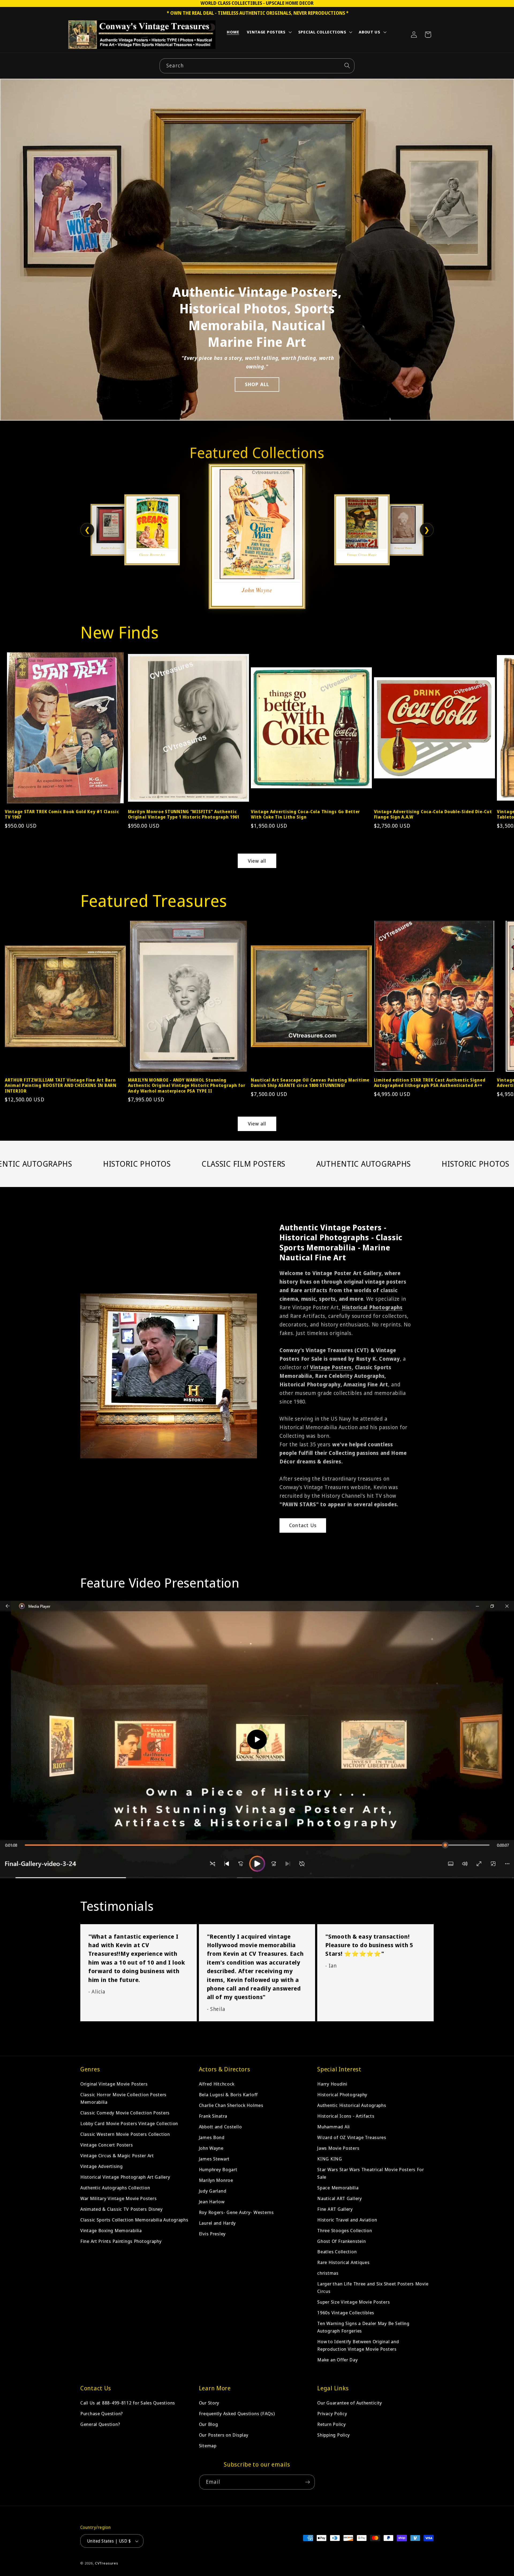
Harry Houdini (332, 2084)
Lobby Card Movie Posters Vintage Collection (129, 2123)
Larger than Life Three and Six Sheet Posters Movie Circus (373, 2287)
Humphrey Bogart (218, 2169)
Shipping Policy (334, 2435)
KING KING (330, 2159)
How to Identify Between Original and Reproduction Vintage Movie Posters (358, 2345)
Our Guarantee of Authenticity (350, 2403)
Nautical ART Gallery (339, 2198)
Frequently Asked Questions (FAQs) (237, 2413)
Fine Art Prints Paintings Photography (121, 2241)
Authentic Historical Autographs (352, 2105)
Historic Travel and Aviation (347, 2220)
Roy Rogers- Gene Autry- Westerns (236, 2212)
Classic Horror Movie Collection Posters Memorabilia (123, 2098)
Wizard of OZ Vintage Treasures (352, 2137)
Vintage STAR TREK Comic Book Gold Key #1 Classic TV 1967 (62, 814)
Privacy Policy (332, 2413)
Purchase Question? (102, 2413)
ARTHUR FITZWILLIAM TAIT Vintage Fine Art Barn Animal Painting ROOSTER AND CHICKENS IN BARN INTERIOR (61, 1085)
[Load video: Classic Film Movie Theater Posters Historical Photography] (257, 1740)
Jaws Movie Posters (338, 2148)
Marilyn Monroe (216, 2180)
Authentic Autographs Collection (115, 2188)
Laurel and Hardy (218, 2223)
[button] (269, 33)
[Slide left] (16, 720)
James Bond (212, 2137)
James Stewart (214, 2159)
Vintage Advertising (102, 2166)
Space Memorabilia (338, 2188)
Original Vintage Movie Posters (114, 2084)
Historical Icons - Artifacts (346, 2116)
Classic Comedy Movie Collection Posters (125, 2113)
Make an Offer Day (337, 2360)
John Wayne (211, 2148)
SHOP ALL (257, 384)
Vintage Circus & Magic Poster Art (117, 2155)
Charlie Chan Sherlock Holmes (231, 2105)
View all (257, 861)
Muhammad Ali (334, 2127)
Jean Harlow (212, 2202)
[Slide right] (498, 720)
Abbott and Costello (220, 2127)
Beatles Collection (337, 2252)
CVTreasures (107, 2563)
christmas (328, 2273)
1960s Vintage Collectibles (346, 2313)
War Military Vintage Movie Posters (118, 2198)
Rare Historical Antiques (343, 2262)
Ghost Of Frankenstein (341, 2241)
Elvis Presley (212, 2234)
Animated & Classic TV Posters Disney (122, 2209)
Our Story (209, 2403)
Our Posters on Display (224, 2435)
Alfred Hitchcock (217, 2084)
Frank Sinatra (213, 2116)
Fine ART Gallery (335, 2209)
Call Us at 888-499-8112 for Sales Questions (128, 2403)
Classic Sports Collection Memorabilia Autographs (134, 2220)
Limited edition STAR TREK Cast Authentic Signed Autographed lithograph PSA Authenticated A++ (430, 1083)
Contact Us (303, 1525)
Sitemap (208, 2446)
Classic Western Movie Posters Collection (125, 2134)
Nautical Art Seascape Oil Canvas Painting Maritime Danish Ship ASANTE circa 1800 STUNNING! (310, 1083)
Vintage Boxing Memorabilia (111, 2230)
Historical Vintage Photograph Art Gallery (125, 2177)
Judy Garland (213, 2191)
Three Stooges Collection (345, 2230)
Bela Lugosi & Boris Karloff (228, 2094)
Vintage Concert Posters (107, 2145)
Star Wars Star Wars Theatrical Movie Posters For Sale (371, 2173)
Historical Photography (342, 2094)
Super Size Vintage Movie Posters (354, 2302)
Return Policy (331, 2424)
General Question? (100, 2424)
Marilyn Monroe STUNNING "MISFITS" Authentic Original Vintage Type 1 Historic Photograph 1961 (184, 814)
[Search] (347, 66)
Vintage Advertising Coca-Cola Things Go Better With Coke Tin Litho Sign (305, 814)
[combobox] (257, 66)
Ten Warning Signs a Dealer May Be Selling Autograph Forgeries (363, 2327)
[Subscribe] (307, 2482)
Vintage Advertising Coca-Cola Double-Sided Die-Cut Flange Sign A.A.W (433, 814)
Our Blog (209, 2424)
